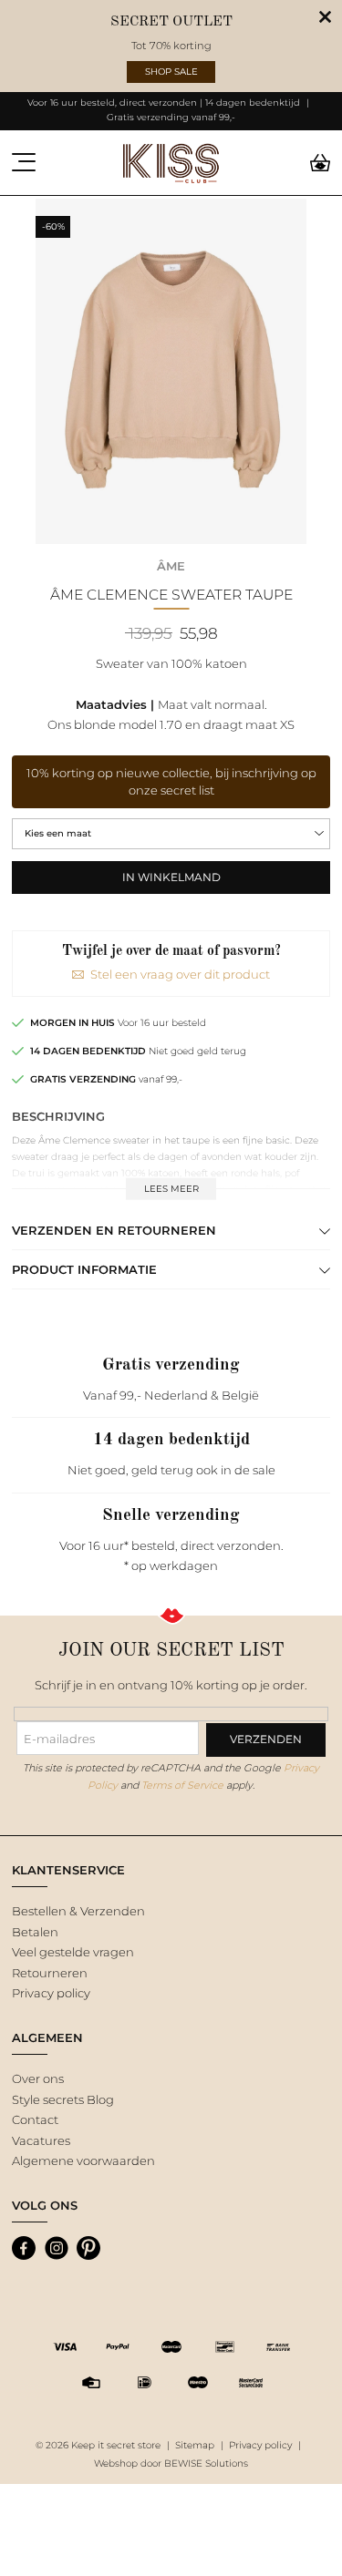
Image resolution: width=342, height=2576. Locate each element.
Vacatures (41, 2140)
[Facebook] (24, 2248)
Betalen (35, 1932)
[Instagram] (57, 2248)
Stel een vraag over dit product (180, 974)
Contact (35, 2119)
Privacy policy (51, 1993)
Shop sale (171, 72)
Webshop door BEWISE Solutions (171, 2463)
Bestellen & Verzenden (78, 1911)
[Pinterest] (88, 2248)
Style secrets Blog (63, 2099)
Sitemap (195, 2445)
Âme (171, 566)
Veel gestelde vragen (73, 1952)
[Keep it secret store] (171, 163)
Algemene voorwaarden (83, 2160)
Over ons (38, 2078)
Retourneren (50, 1973)
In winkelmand (171, 877)
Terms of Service (182, 1785)
